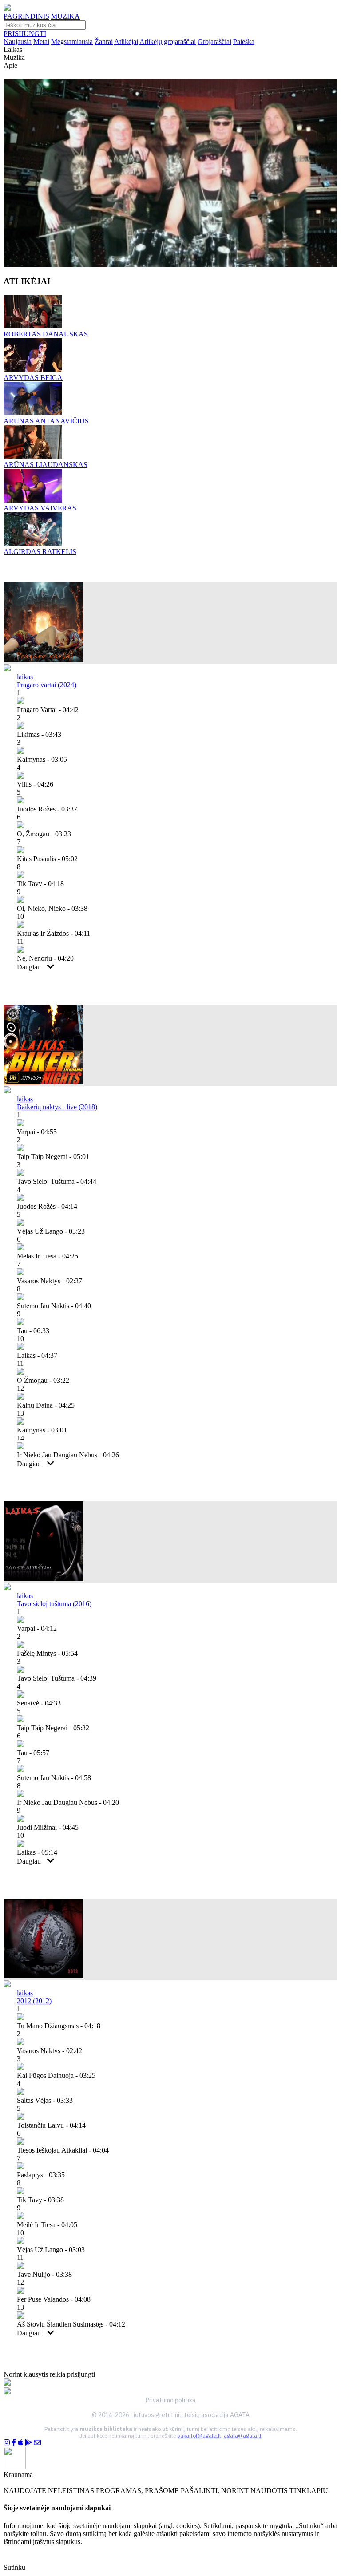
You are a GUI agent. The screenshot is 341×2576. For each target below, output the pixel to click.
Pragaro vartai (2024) (47, 685)
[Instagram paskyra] (7, 2443)
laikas (25, 677)
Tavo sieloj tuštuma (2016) (54, 1604)
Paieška (244, 42)
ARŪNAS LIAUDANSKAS (46, 465)
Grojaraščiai (214, 42)
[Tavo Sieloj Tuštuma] (44, 1579)
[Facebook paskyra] (14, 2443)
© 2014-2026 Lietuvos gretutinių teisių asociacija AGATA (171, 2415)
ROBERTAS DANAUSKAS (46, 334)
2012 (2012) (34, 2001)
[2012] (44, 1976)
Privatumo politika (171, 2400)
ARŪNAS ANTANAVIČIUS (46, 421)
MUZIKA (65, 16)
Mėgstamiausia (72, 42)
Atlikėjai (126, 42)
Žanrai (104, 42)
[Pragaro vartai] (44, 660)
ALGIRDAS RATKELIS (40, 552)
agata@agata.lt (243, 2436)
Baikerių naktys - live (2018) (57, 1107)
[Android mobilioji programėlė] (28, 2443)
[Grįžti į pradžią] (7, 8)
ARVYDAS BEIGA (33, 378)
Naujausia (18, 42)
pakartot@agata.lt (199, 2436)
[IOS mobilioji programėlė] (20, 2443)
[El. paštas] (37, 2443)
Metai (41, 42)
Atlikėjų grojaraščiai (168, 42)
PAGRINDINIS (26, 16)
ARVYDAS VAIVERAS (40, 508)
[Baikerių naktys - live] (44, 1082)
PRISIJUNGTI (25, 34)
